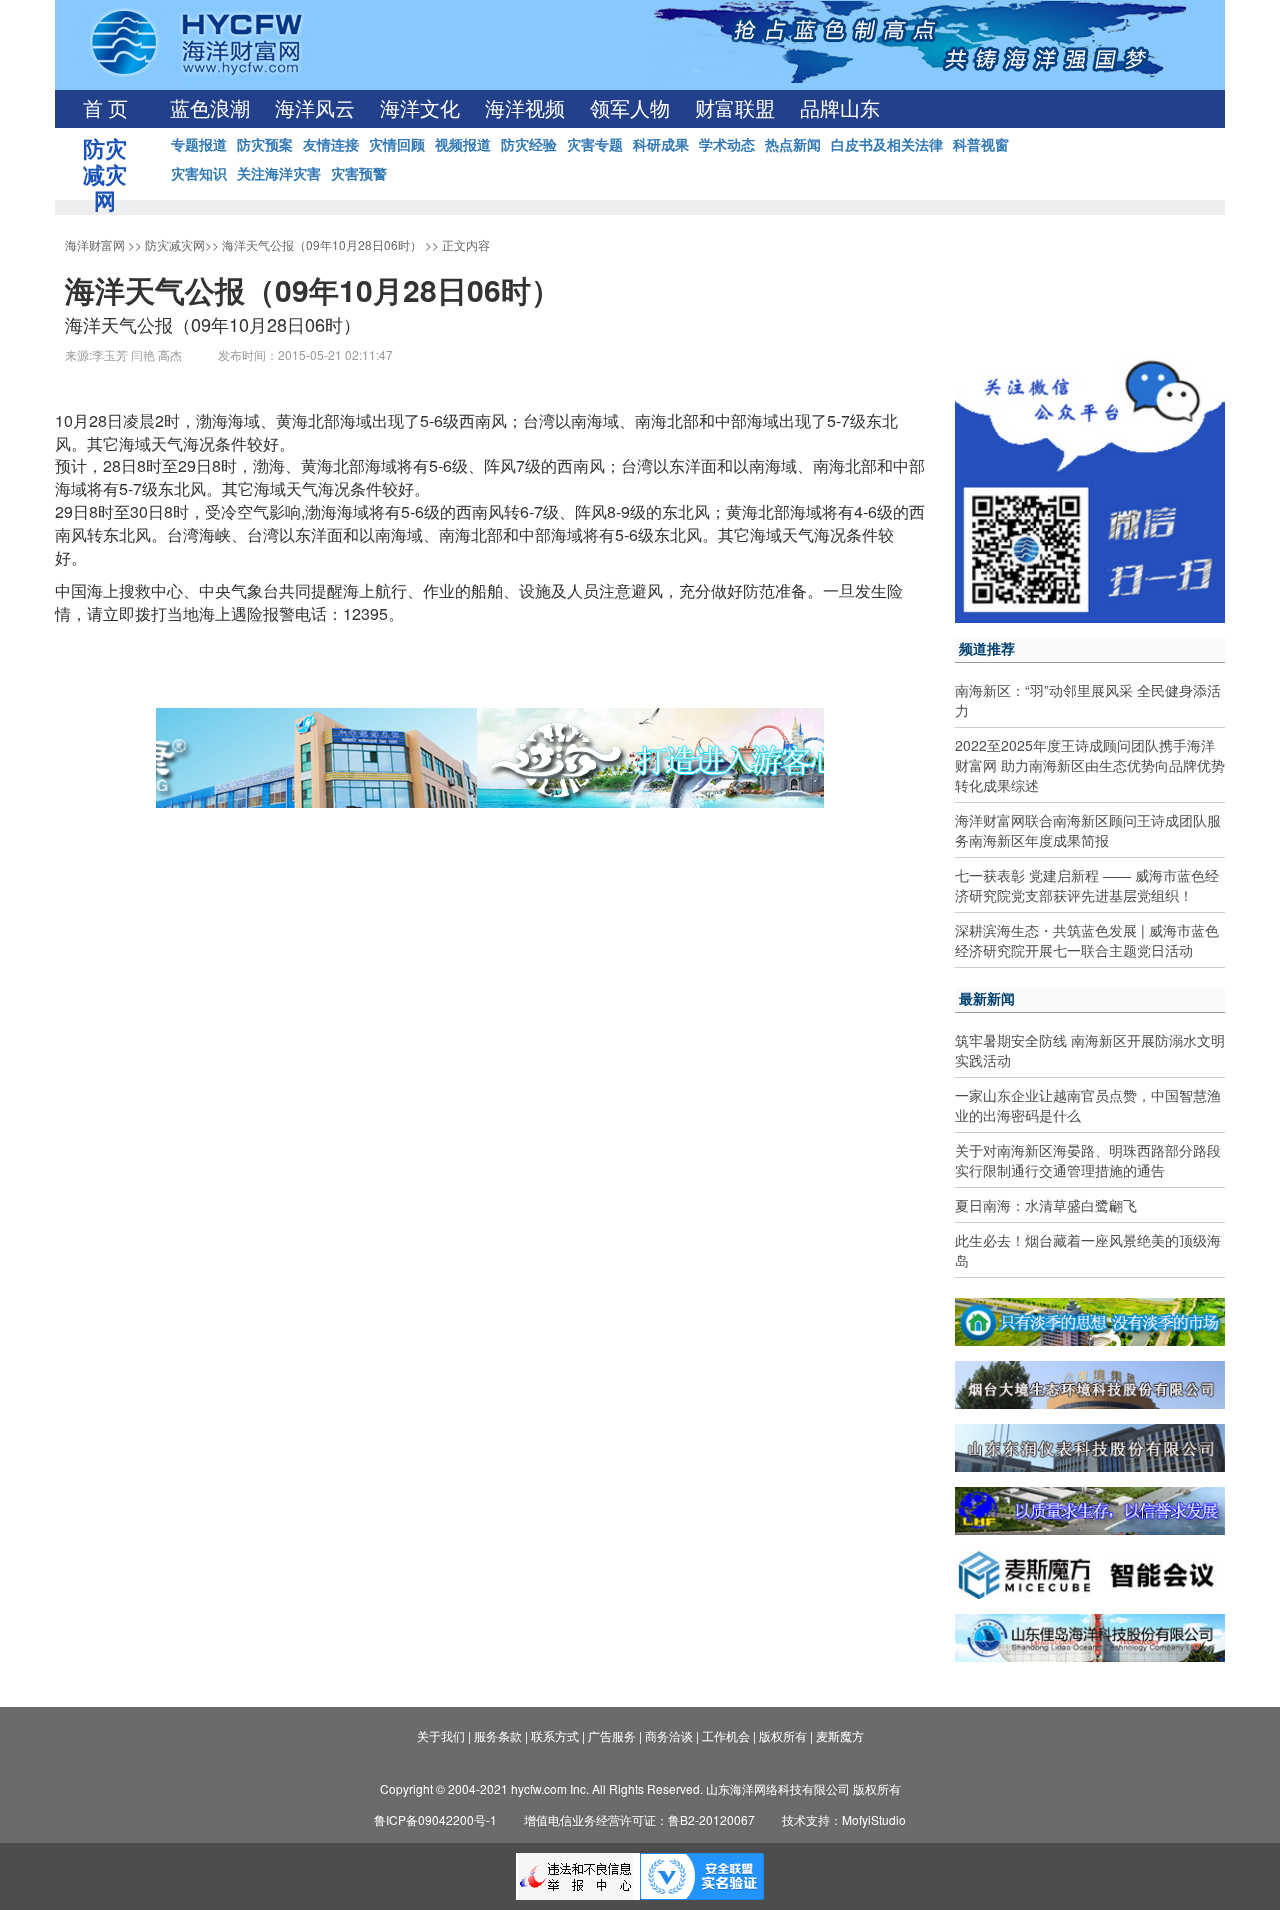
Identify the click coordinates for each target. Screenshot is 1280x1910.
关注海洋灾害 (279, 173)
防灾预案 (265, 144)
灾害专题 (595, 144)
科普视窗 (981, 144)
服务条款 (498, 1735)
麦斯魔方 (840, 1735)
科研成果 (661, 144)
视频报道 (463, 144)
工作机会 (726, 1735)
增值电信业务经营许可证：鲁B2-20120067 (639, 1819)
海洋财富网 (95, 244)
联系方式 (555, 1735)
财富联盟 (735, 109)
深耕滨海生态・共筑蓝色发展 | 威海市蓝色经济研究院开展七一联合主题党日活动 (1087, 940)
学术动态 (727, 144)
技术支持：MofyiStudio (844, 1819)
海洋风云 (315, 109)
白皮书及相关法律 (887, 144)
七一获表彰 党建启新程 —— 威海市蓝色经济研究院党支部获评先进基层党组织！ (1087, 885)
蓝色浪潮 (210, 109)
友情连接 (331, 144)
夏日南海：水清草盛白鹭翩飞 (1046, 1205)
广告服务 (612, 1735)
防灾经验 (529, 144)
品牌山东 (840, 109)
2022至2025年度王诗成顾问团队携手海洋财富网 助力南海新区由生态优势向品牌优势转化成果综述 (1090, 765)
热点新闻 (793, 144)
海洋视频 (525, 109)
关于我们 (441, 1735)
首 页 (105, 109)
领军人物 (630, 109)
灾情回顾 (397, 144)
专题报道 (199, 144)
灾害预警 (359, 173)
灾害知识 (199, 173)
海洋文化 (420, 109)
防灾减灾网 (175, 244)
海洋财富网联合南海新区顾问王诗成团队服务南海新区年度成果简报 (1088, 830)
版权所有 (783, 1735)
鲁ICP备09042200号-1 (435, 1819)
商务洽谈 (669, 1735)
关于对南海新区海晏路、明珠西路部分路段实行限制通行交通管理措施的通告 (1088, 1160)
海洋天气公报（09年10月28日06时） (322, 244)
